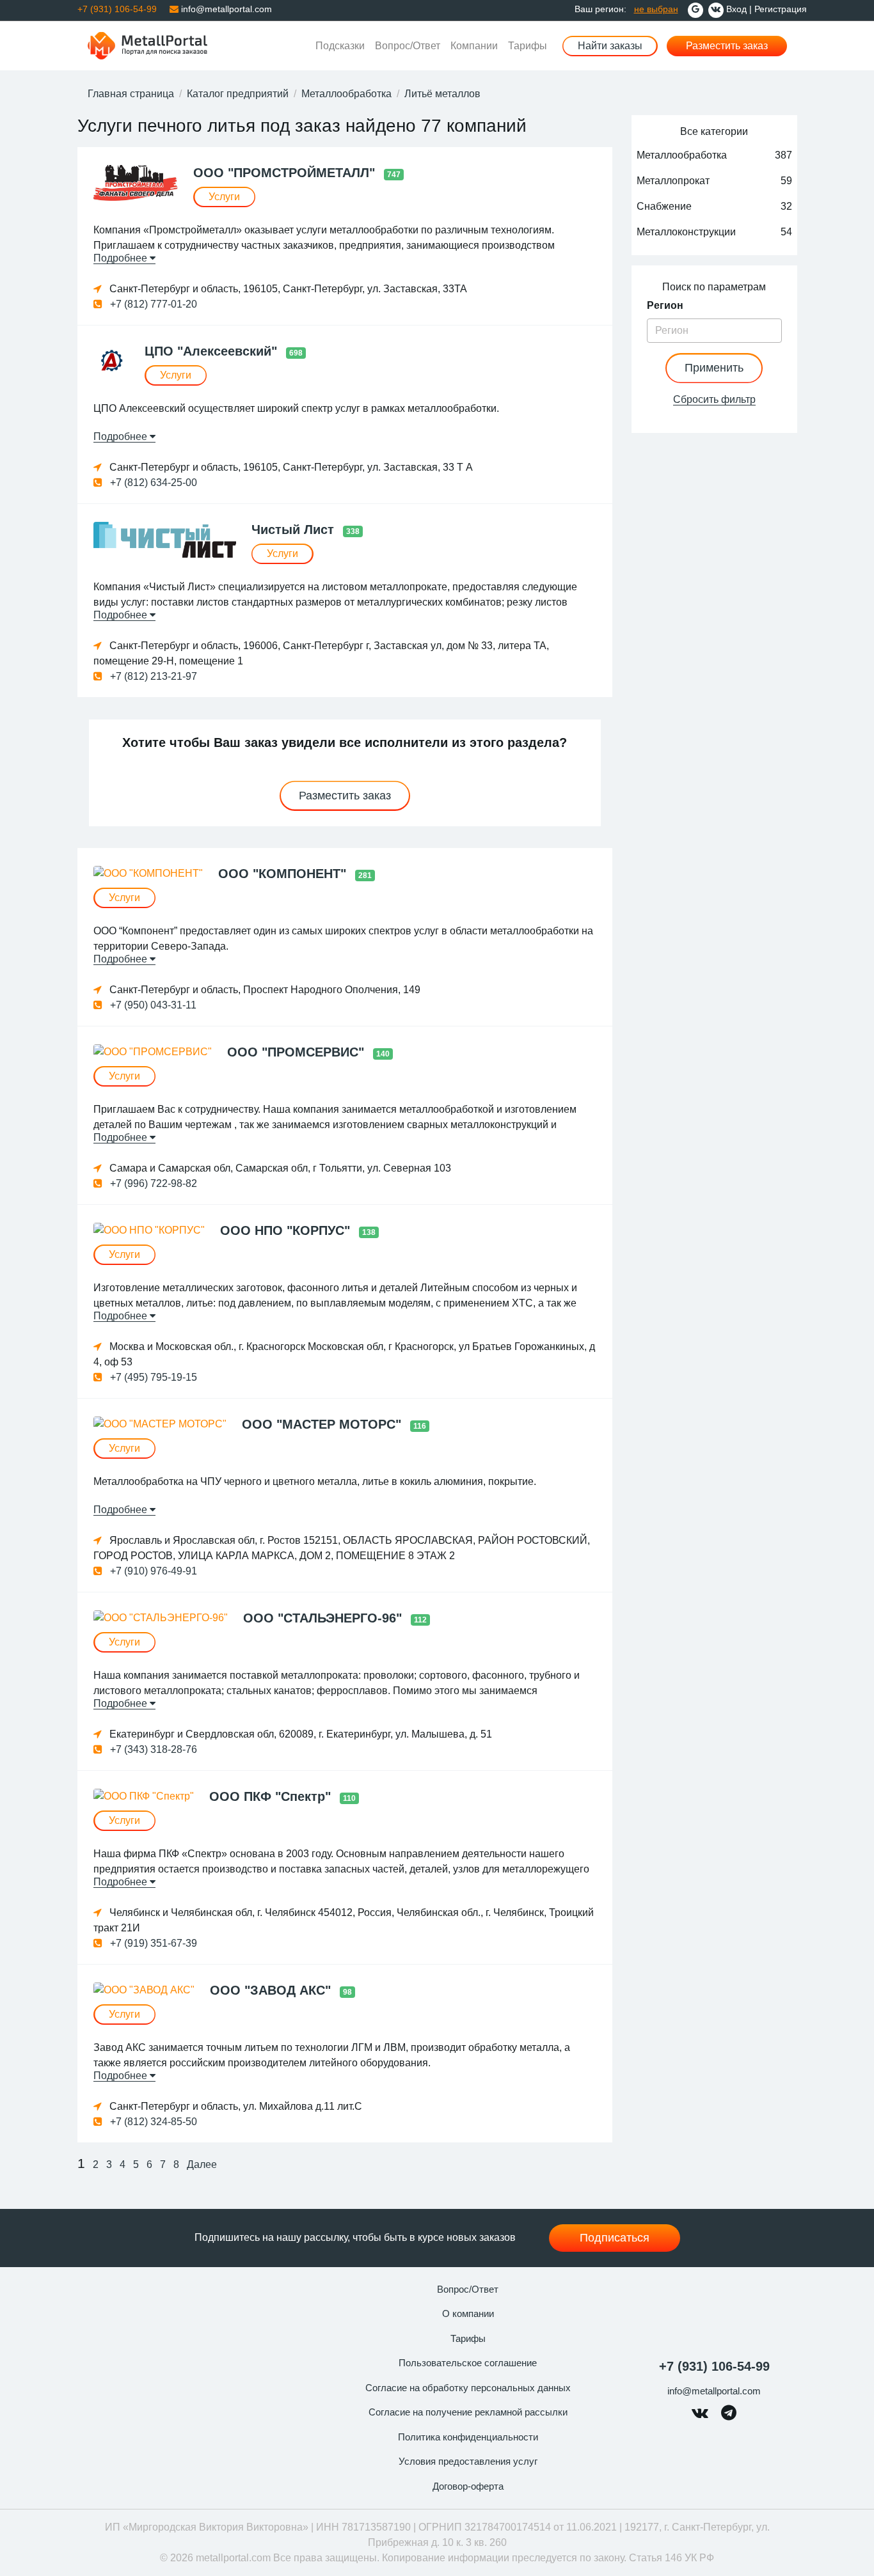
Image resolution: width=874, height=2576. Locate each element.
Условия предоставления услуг (468, 2461)
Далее (202, 2164)
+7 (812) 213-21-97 (152, 676)
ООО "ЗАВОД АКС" (272, 1990)
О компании (468, 2313)
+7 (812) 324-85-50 (152, 2122)
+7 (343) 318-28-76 (152, 1749)
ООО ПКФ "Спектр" (272, 1796)
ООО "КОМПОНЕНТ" (284, 874)
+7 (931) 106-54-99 (714, 2366)
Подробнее (122, 258)
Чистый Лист (295, 530)
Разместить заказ (727, 46)
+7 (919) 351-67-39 (152, 1943)
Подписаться (615, 2238)
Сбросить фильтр (714, 399)
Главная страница (131, 94)
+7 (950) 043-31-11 (152, 1005)
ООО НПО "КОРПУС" (287, 1230)
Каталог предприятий (238, 94)
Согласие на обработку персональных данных (468, 2388)
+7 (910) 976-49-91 (152, 1571)
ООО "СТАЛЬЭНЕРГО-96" (324, 1618)
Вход (736, 9)
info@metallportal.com (225, 9)
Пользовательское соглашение (468, 2363)
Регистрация (781, 9)
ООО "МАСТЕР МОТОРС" (323, 1424)
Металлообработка (346, 94)
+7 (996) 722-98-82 (152, 1183)
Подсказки (340, 46)
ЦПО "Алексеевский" (213, 351)
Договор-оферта (468, 2486)
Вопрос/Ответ (408, 46)
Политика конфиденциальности (468, 2437)
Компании (474, 46)
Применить (714, 368)
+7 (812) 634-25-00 (152, 483)
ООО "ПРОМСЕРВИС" (298, 1052)
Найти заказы (610, 46)
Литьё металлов (442, 94)
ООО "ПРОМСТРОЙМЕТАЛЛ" (286, 173)
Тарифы (528, 46)
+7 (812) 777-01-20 (152, 304)
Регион (665, 305)
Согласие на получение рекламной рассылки (468, 2412)
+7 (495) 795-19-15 (152, 1377)
